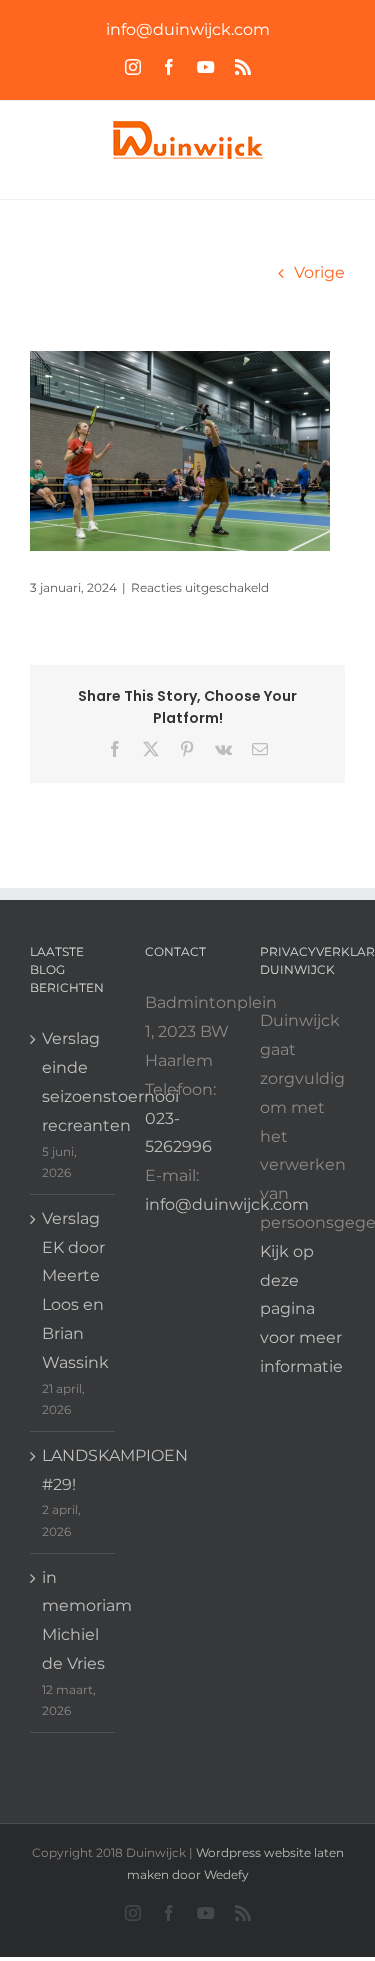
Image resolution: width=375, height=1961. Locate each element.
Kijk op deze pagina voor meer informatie (301, 1309)
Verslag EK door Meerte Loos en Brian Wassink (73, 1290)
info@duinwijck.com (188, 29)
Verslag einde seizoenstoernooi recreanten (73, 1081)
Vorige (319, 272)
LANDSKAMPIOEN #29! (73, 1470)
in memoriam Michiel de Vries (73, 1620)
